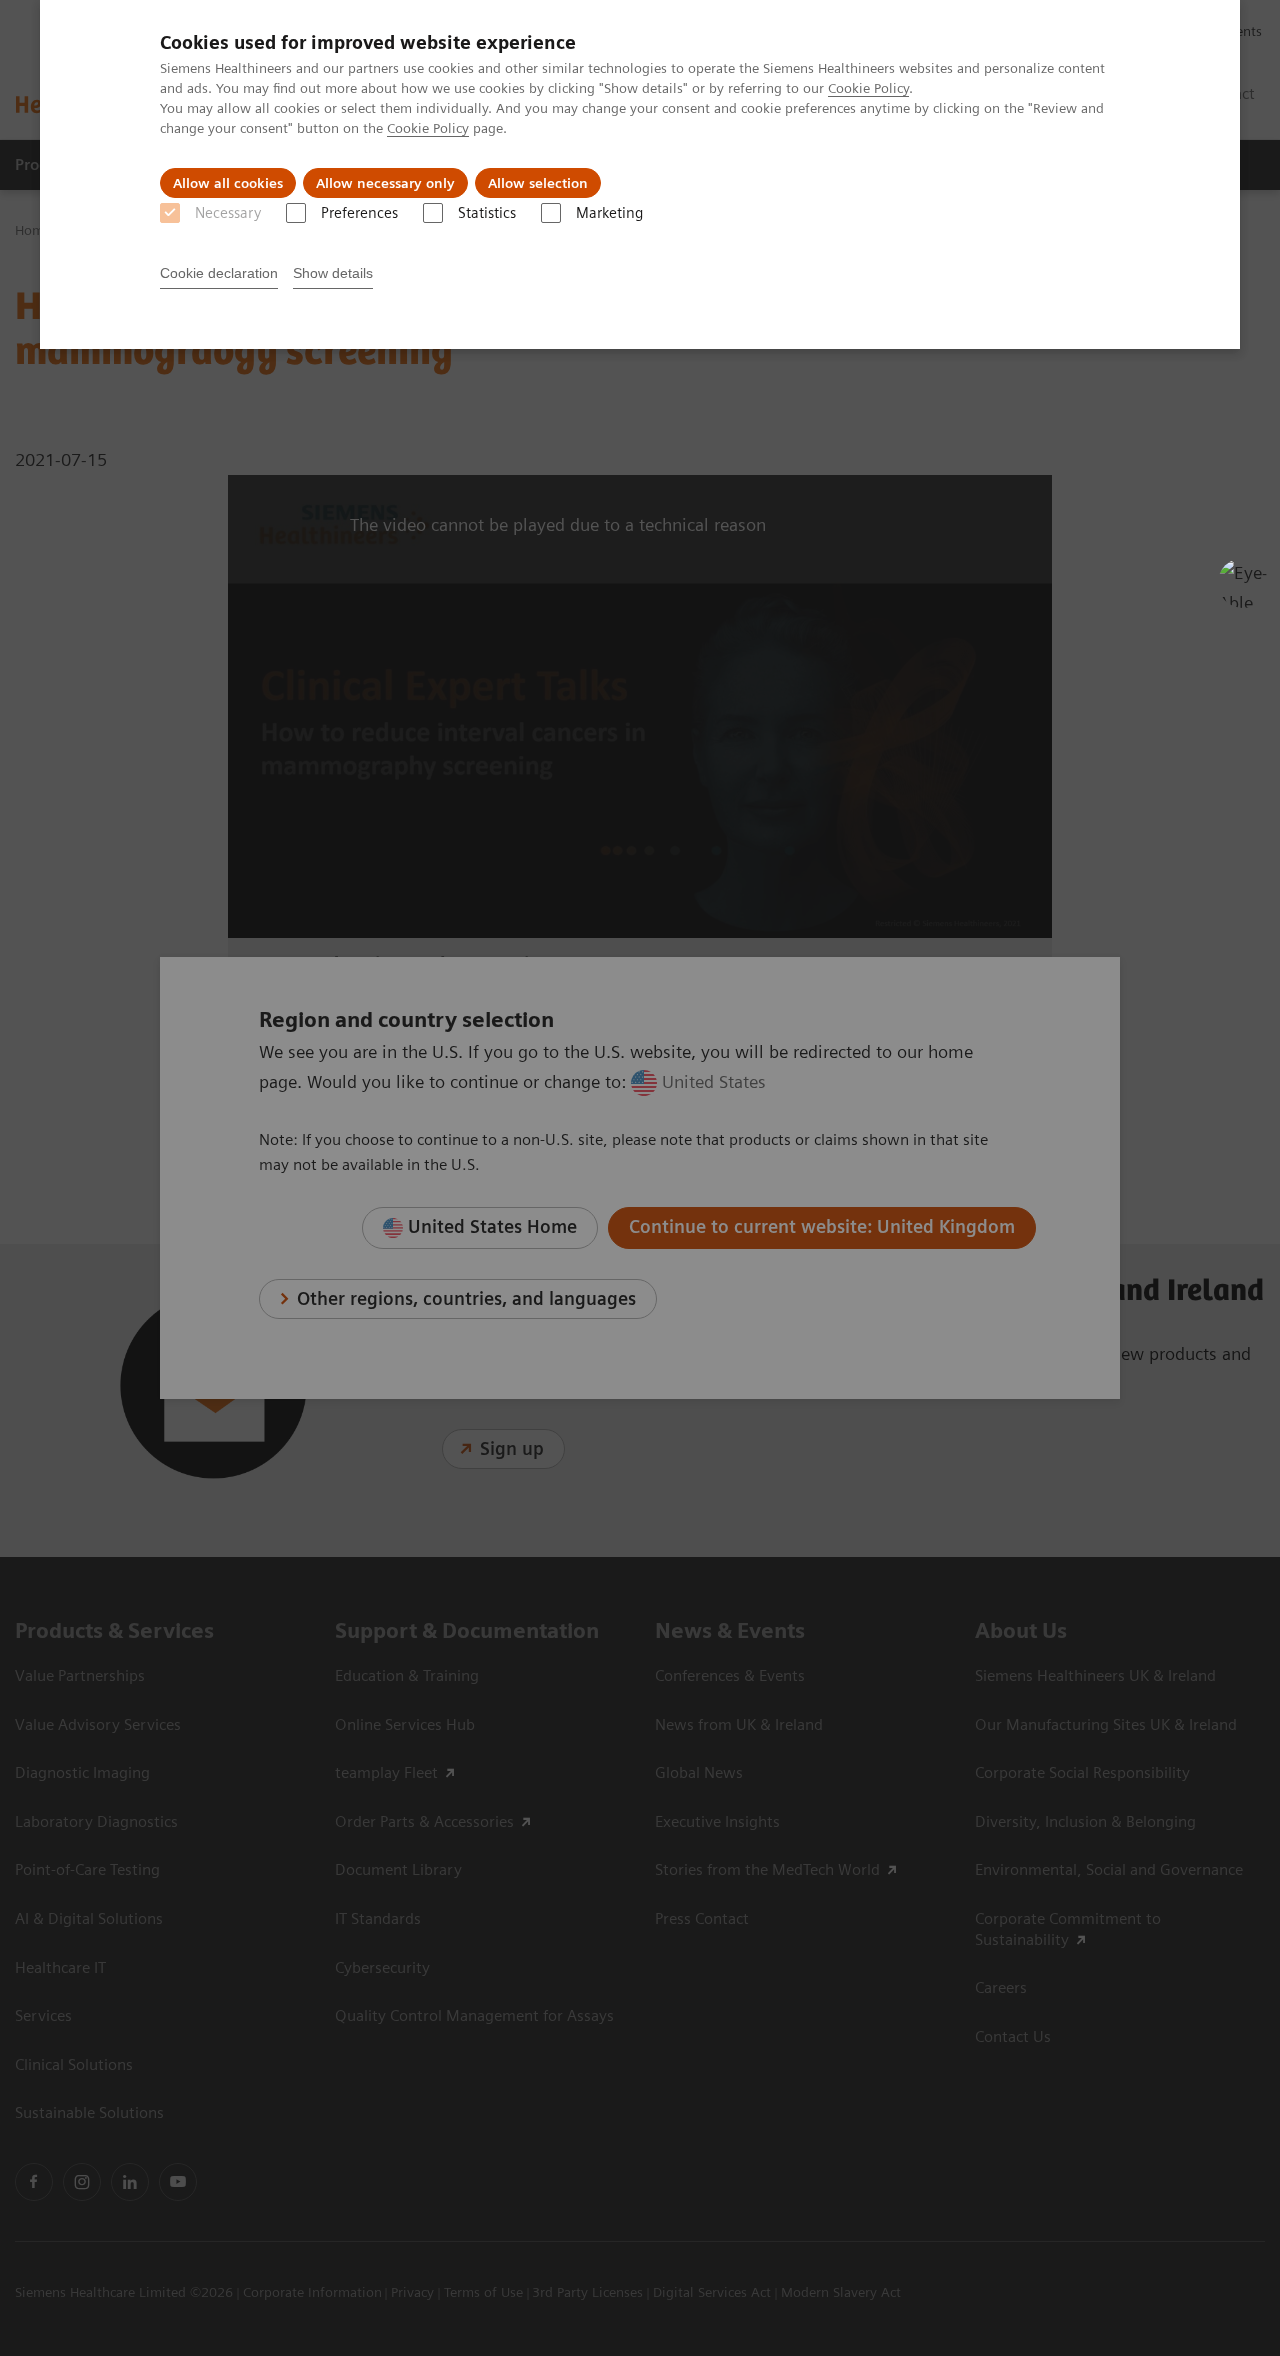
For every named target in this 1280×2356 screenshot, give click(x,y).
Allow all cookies (228, 183)
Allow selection (538, 183)
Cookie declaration (219, 273)
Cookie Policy (868, 88)
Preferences (359, 213)
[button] (1243, 583)
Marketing (609, 213)
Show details (333, 273)
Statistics (487, 213)
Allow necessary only (385, 183)
